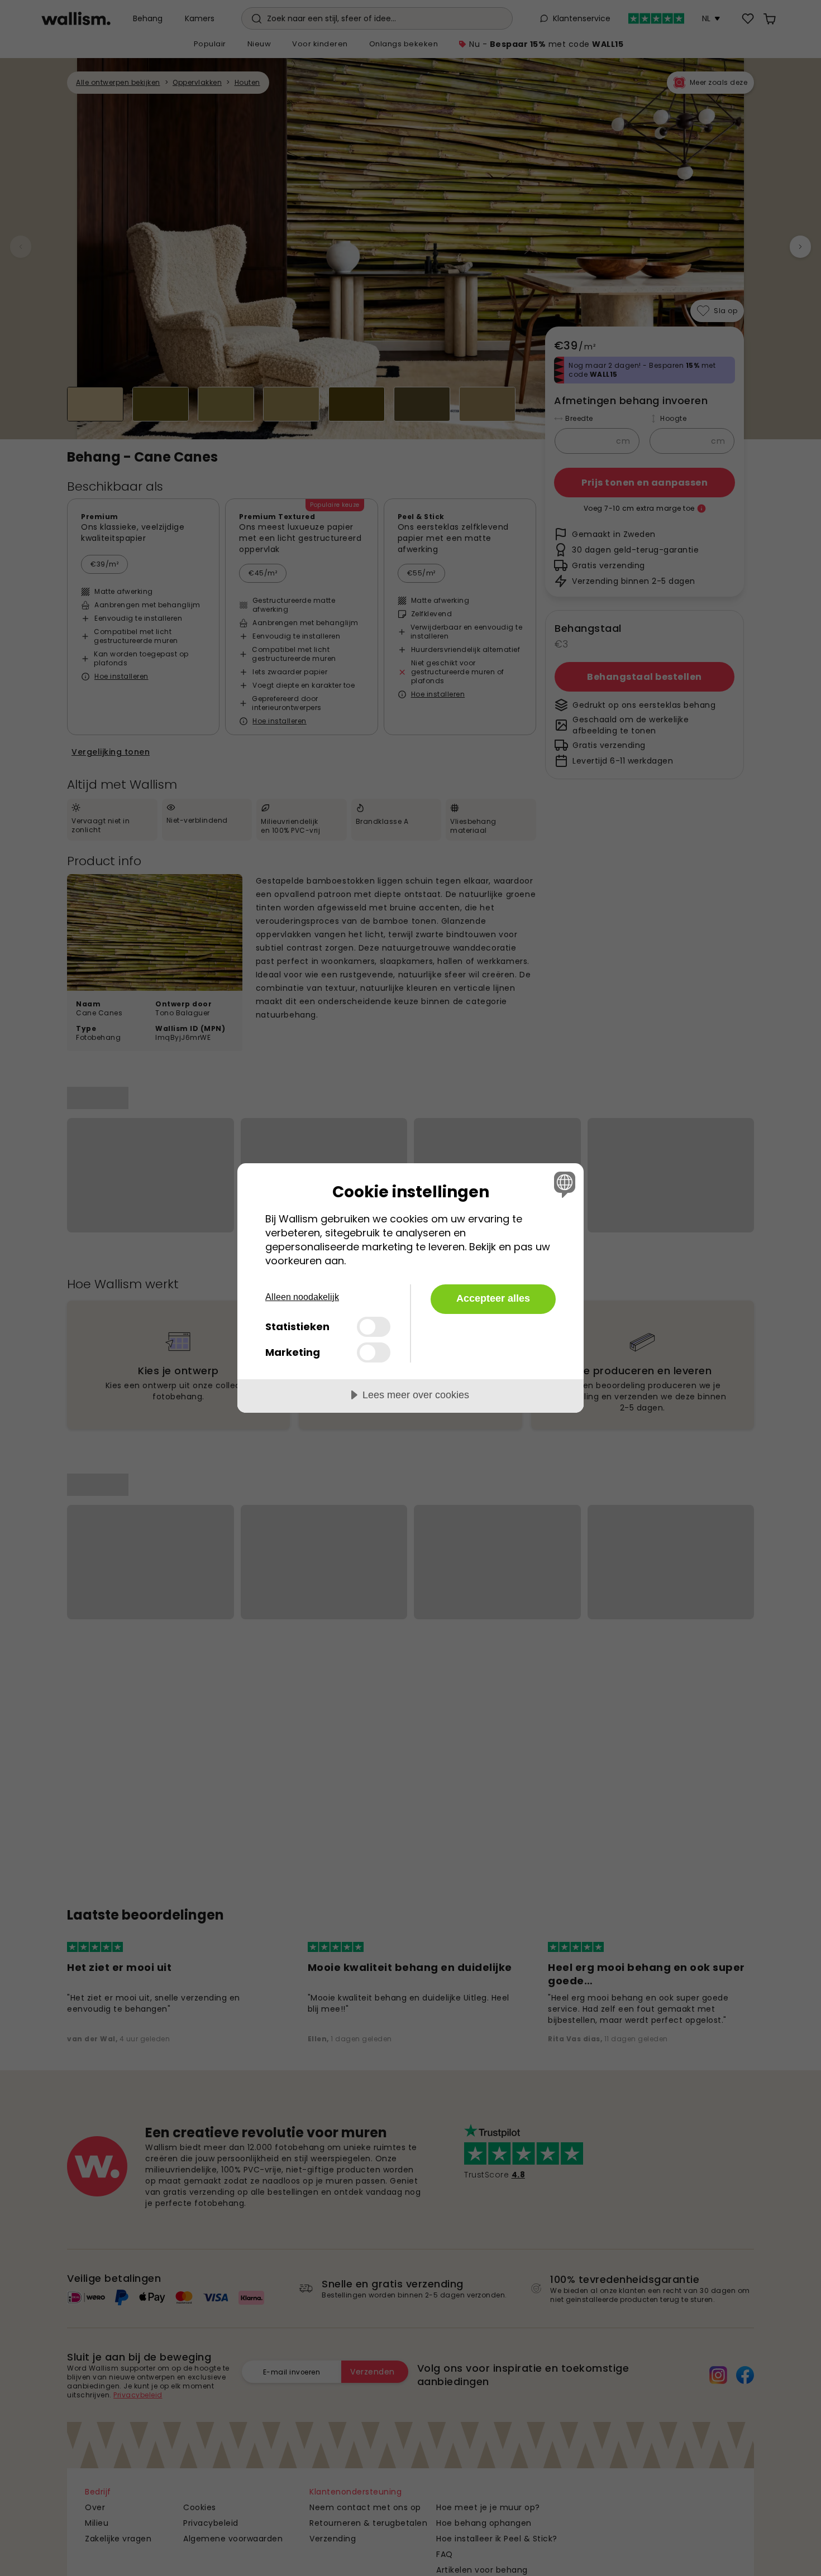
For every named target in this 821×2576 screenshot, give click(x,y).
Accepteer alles (493, 1298)
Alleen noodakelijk (302, 1297)
